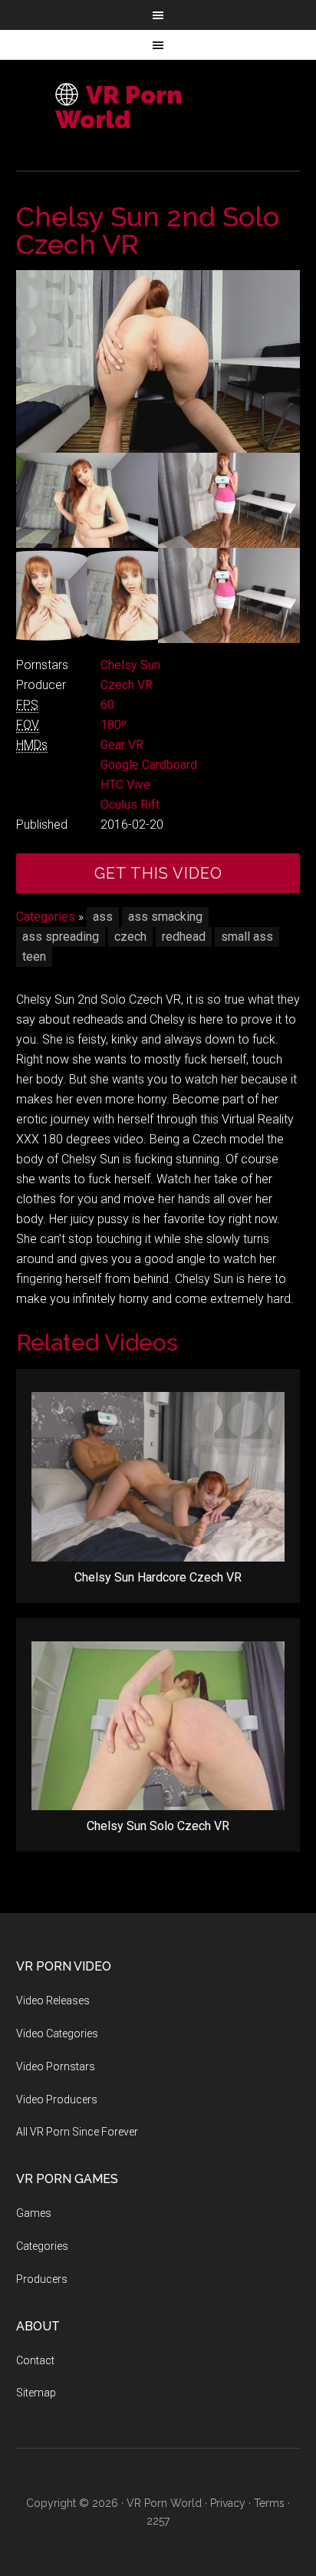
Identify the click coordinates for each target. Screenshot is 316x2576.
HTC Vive (125, 785)
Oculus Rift (130, 805)
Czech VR (127, 685)
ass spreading (61, 937)
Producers (42, 2279)
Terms (269, 2503)
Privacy (228, 2503)
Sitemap (36, 2393)
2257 (158, 2521)
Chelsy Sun (130, 665)
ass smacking (165, 917)
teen (34, 957)
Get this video (158, 873)
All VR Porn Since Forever (77, 2132)
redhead (184, 937)
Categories (46, 917)
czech (130, 937)
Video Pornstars (56, 2066)
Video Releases (53, 2000)
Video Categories (57, 2033)
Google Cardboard (149, 765)
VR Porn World (118, 107)
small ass (247, 937)
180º (114, 725)
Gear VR (122, 745)
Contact (35, 2360)
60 (107, 705)
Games (34, 2213)
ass (103, 917)
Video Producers (57, 2099)
